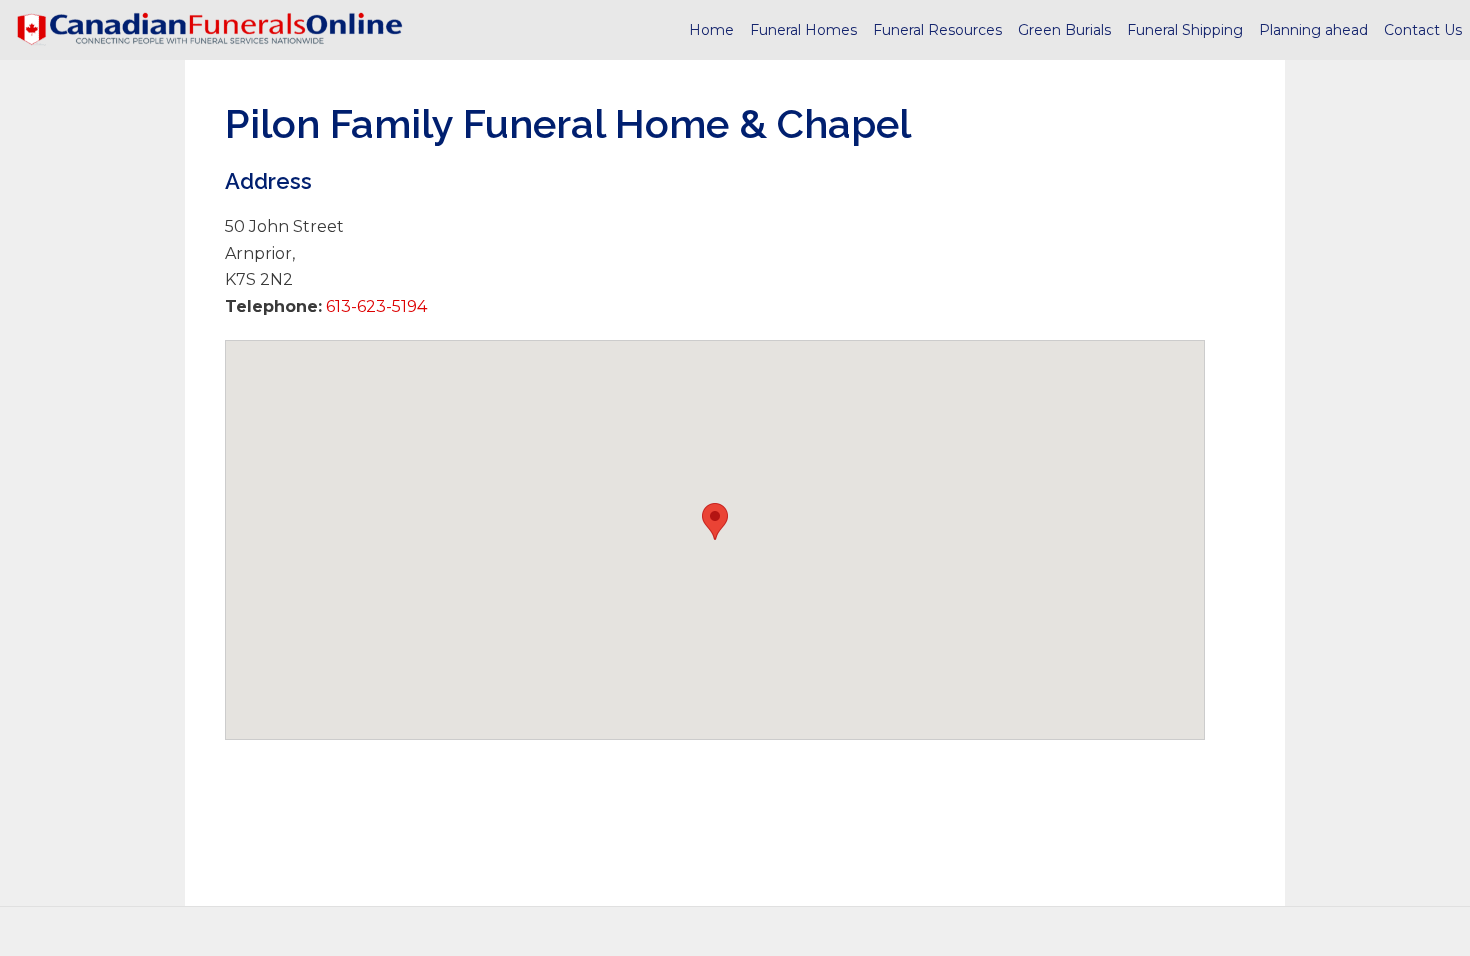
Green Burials (1064, 30)
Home (711, 30)
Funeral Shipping (1185, 30)
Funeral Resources (937, 30)
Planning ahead (1313, 30)
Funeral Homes (803, 30)
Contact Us (1423, 30)
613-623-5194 (374, 306)
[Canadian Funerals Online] (210, 30)
